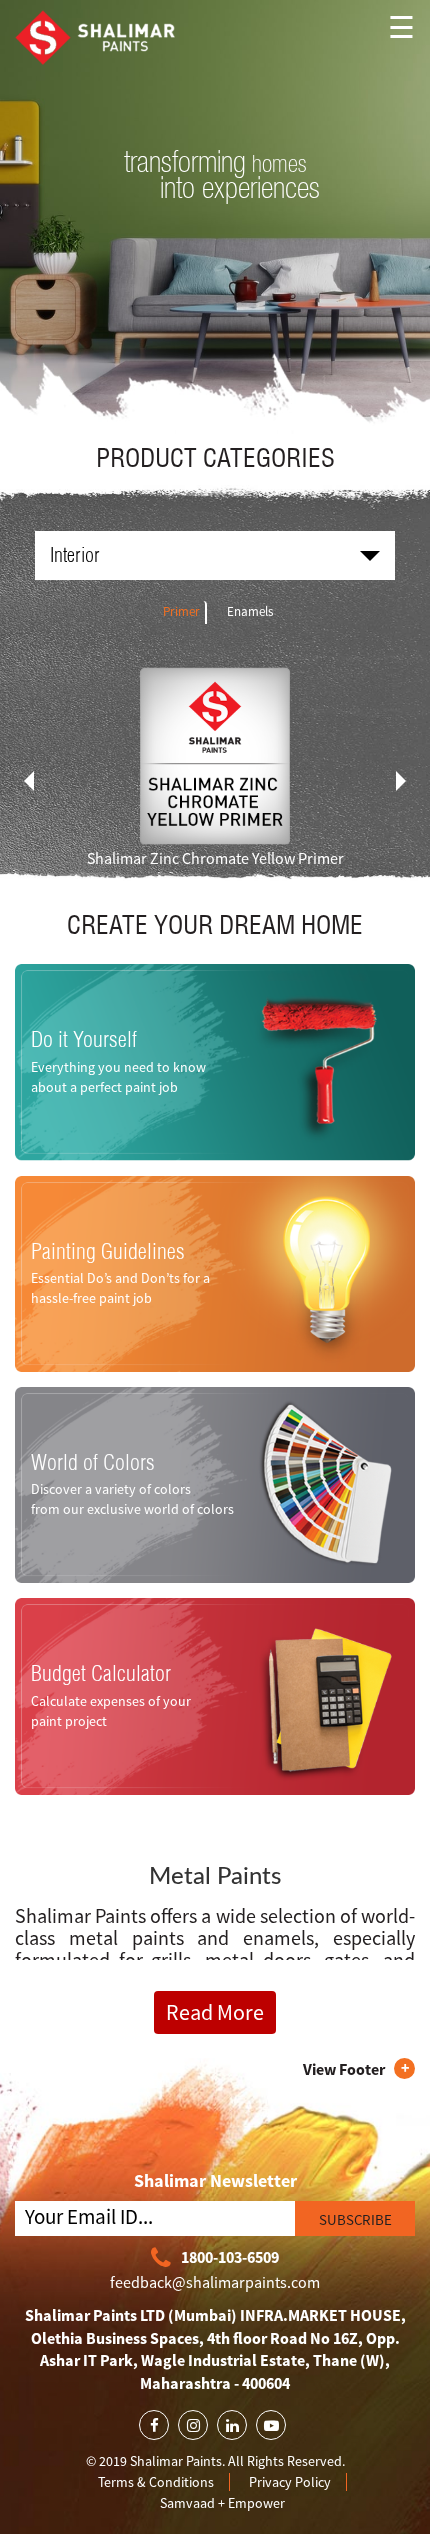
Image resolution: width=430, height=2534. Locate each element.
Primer (181, 611)
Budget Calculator (101, 1674)
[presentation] (29, 781)
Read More (215, 2012)
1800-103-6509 (230, 2257)
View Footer (344, 2069)
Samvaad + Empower (222, 2503)
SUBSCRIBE (355, 2219)
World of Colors (93, 1463)
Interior (75, 554)
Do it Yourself (84, 1040)
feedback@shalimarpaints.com (215, 2282)
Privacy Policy (290, 2482)
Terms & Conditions (156, 2482)
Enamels (250, 611)
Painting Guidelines (108, 1251)
